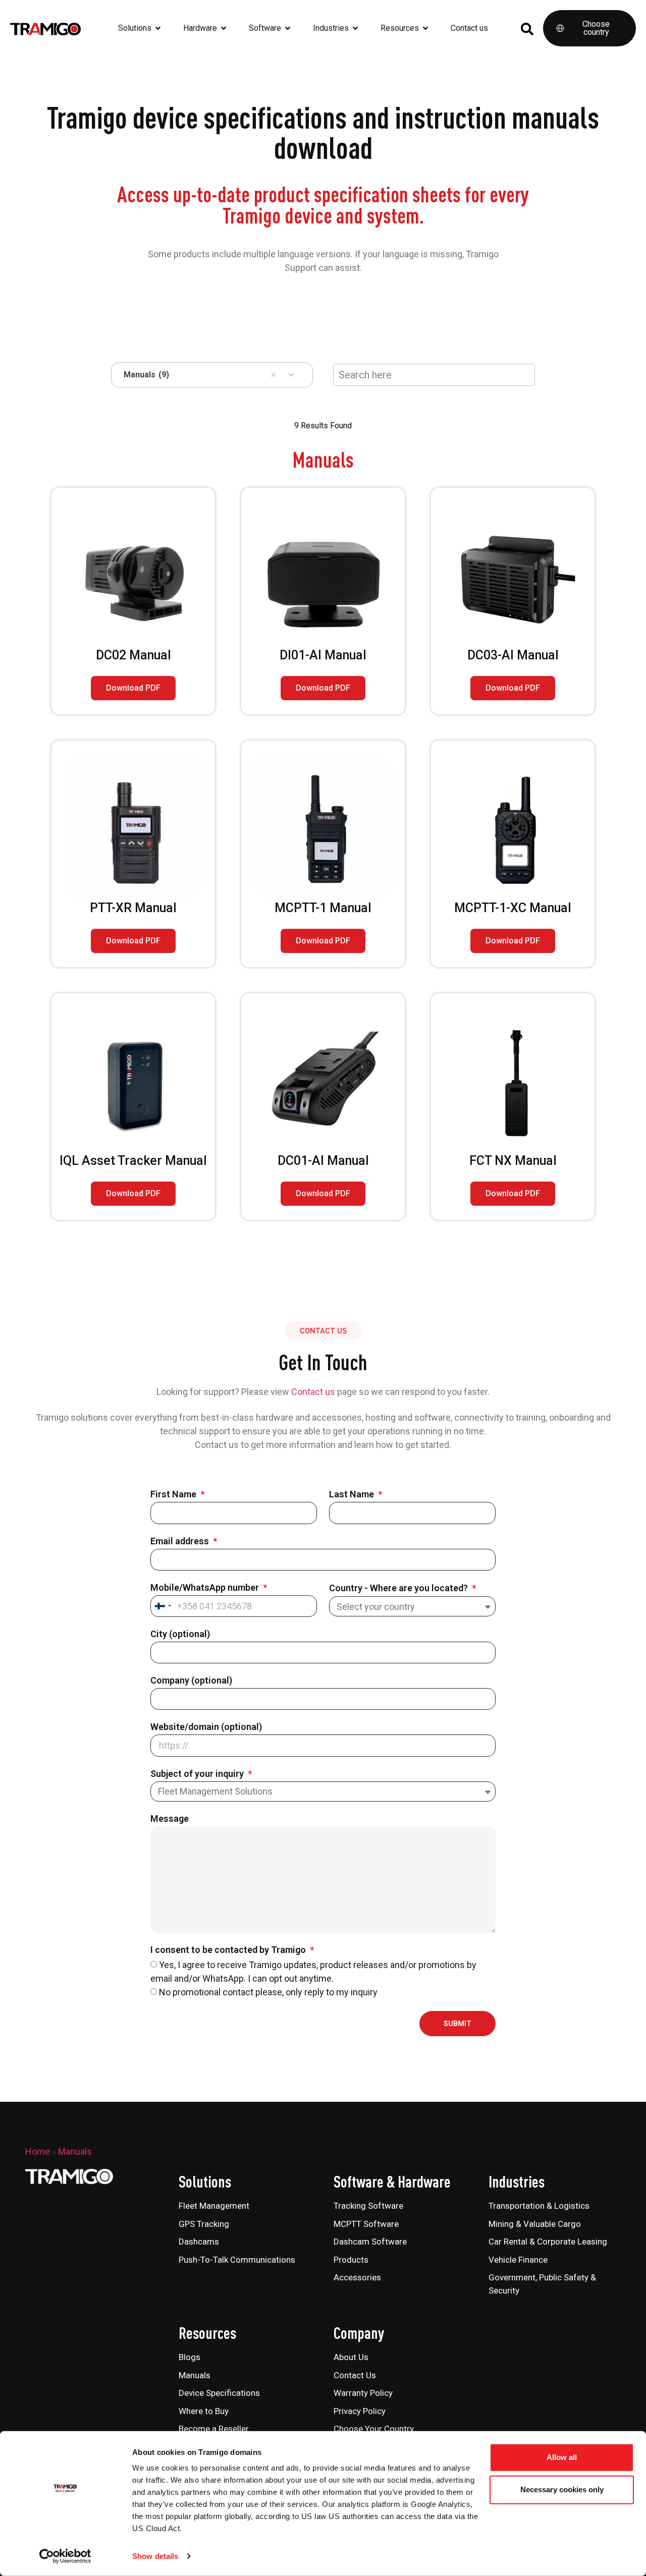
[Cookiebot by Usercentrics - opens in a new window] (65, 2556)
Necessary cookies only (562, 2489)
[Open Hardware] (224, 28)
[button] (274, 375)
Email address (181, 1542)
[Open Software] (288, 28)
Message (170, 1819)
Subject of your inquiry (198, 1774)
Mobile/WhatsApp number (206, 1588)
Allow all (562, 2457)
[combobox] (163, 1606)
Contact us (313, 1392)
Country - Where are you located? (399, 1588)
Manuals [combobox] (146, 375)
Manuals (75, 2151)
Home (38, 2151)
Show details (155, 2556)
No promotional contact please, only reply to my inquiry (268, 1992)
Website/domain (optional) (206, 1727)
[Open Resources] (425, 28)
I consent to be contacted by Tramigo (229, 1950)
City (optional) (180, 1634)
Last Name (353, 1495)
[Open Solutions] (158, 28)
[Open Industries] (355, 28)
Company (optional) (191, 1681)
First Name (174, 1495)
